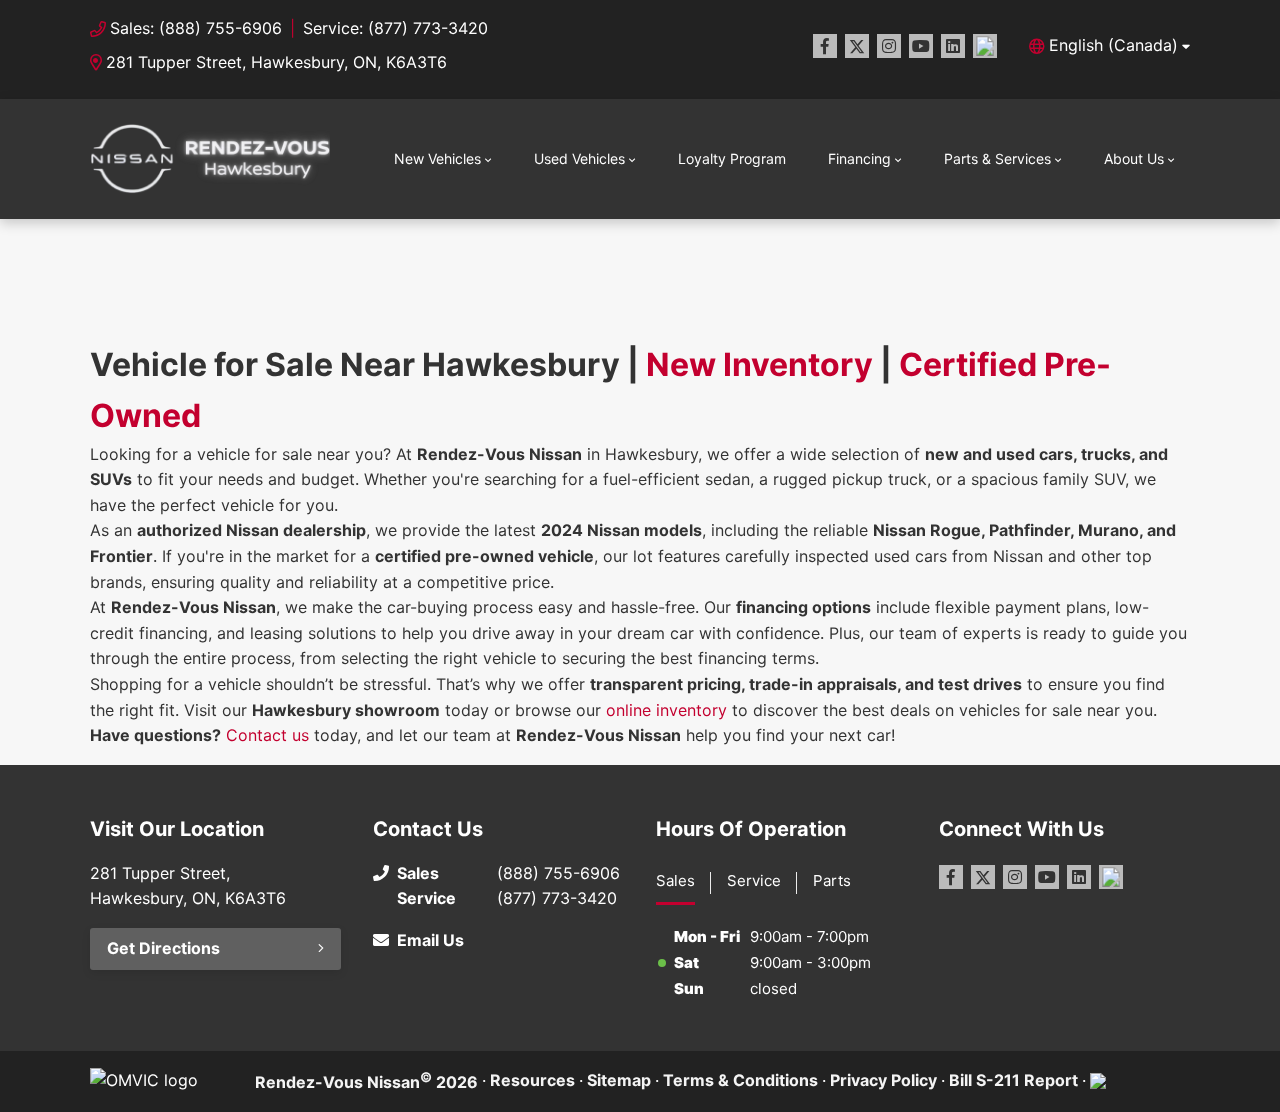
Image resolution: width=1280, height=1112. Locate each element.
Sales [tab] (675, 880)
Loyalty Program (732, 158)
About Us (1134, 158)
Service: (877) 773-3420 (395, 28)
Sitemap (619, 1080)
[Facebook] (825, 46)
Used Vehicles (579, 158)
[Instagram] (889, 46)
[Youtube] (921, 46)
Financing (859, 158)
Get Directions (163, 948)
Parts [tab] (832, 880)
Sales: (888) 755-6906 (196, 28)
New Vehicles (437, 158)
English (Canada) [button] (1113, 45)
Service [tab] (754, 880)
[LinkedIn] (953, 46)
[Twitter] (857, 46)
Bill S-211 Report (1013, 1080)
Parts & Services (997, 158)
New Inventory (759, 364)
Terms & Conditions (740, 1080)
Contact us (267, 735)
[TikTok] (985, 46)
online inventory (666, 710)
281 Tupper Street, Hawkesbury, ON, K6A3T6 (276, 62)
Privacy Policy (883, 1080)
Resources (532, 1080)
